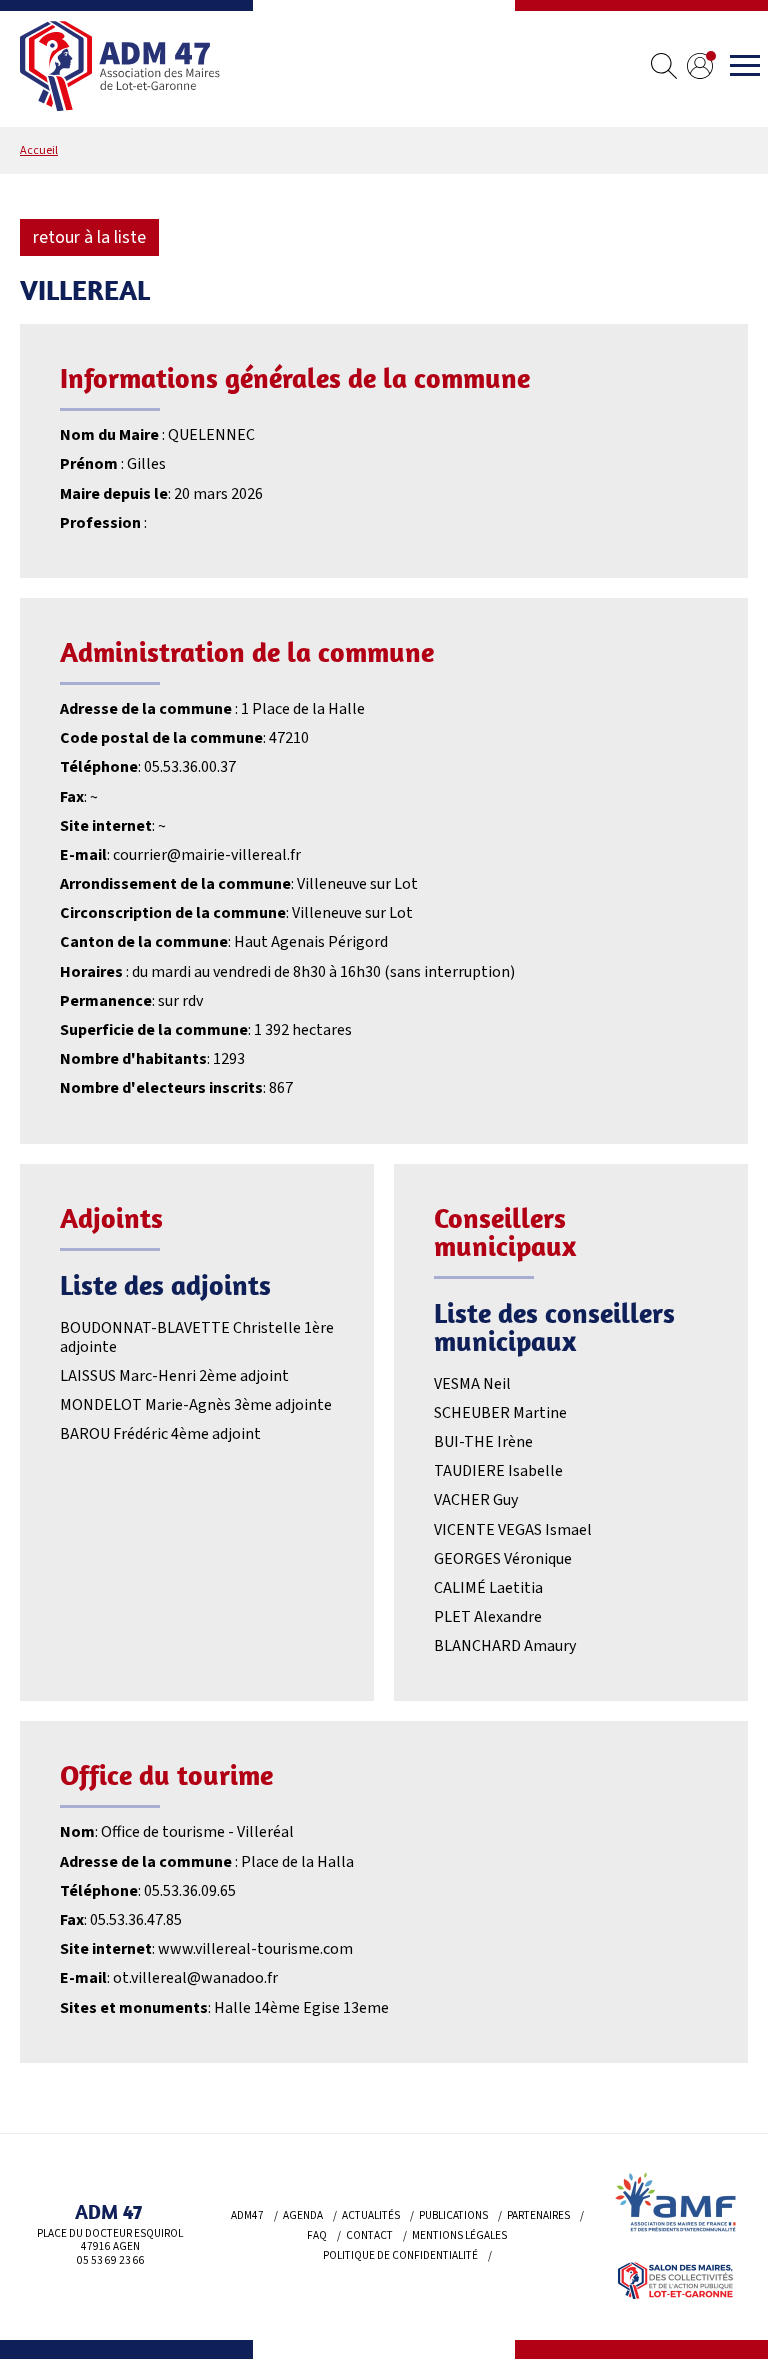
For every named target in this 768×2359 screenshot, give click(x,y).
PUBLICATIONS (453, 2215)
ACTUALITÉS (371, 2215)
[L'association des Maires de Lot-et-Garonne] (120, 69)
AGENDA (303, 2215)
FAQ (317, 2235)
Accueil (39, 150)
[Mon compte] (700, 69)
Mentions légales (459, 2235)
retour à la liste (89, 237)
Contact (369, 2235)
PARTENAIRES (538, 2215)
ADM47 (247, 2215)
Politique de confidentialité (400, 2255)
